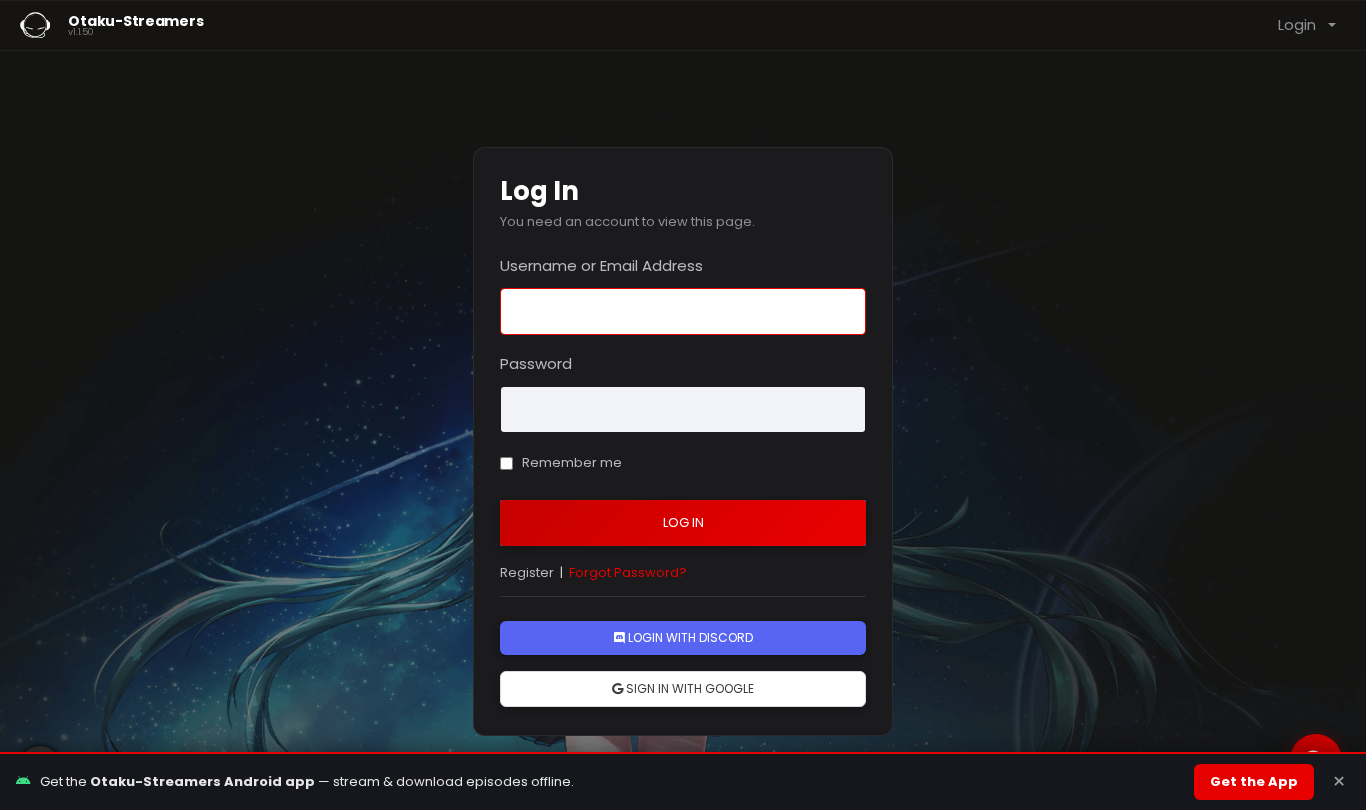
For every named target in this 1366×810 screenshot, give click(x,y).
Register (527, 572)
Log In (683, 522)
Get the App (1254, 781)
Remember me (570, 462)
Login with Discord (689, 637)
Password (536, 363)
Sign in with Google (688, 688)
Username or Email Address (601, 265)
